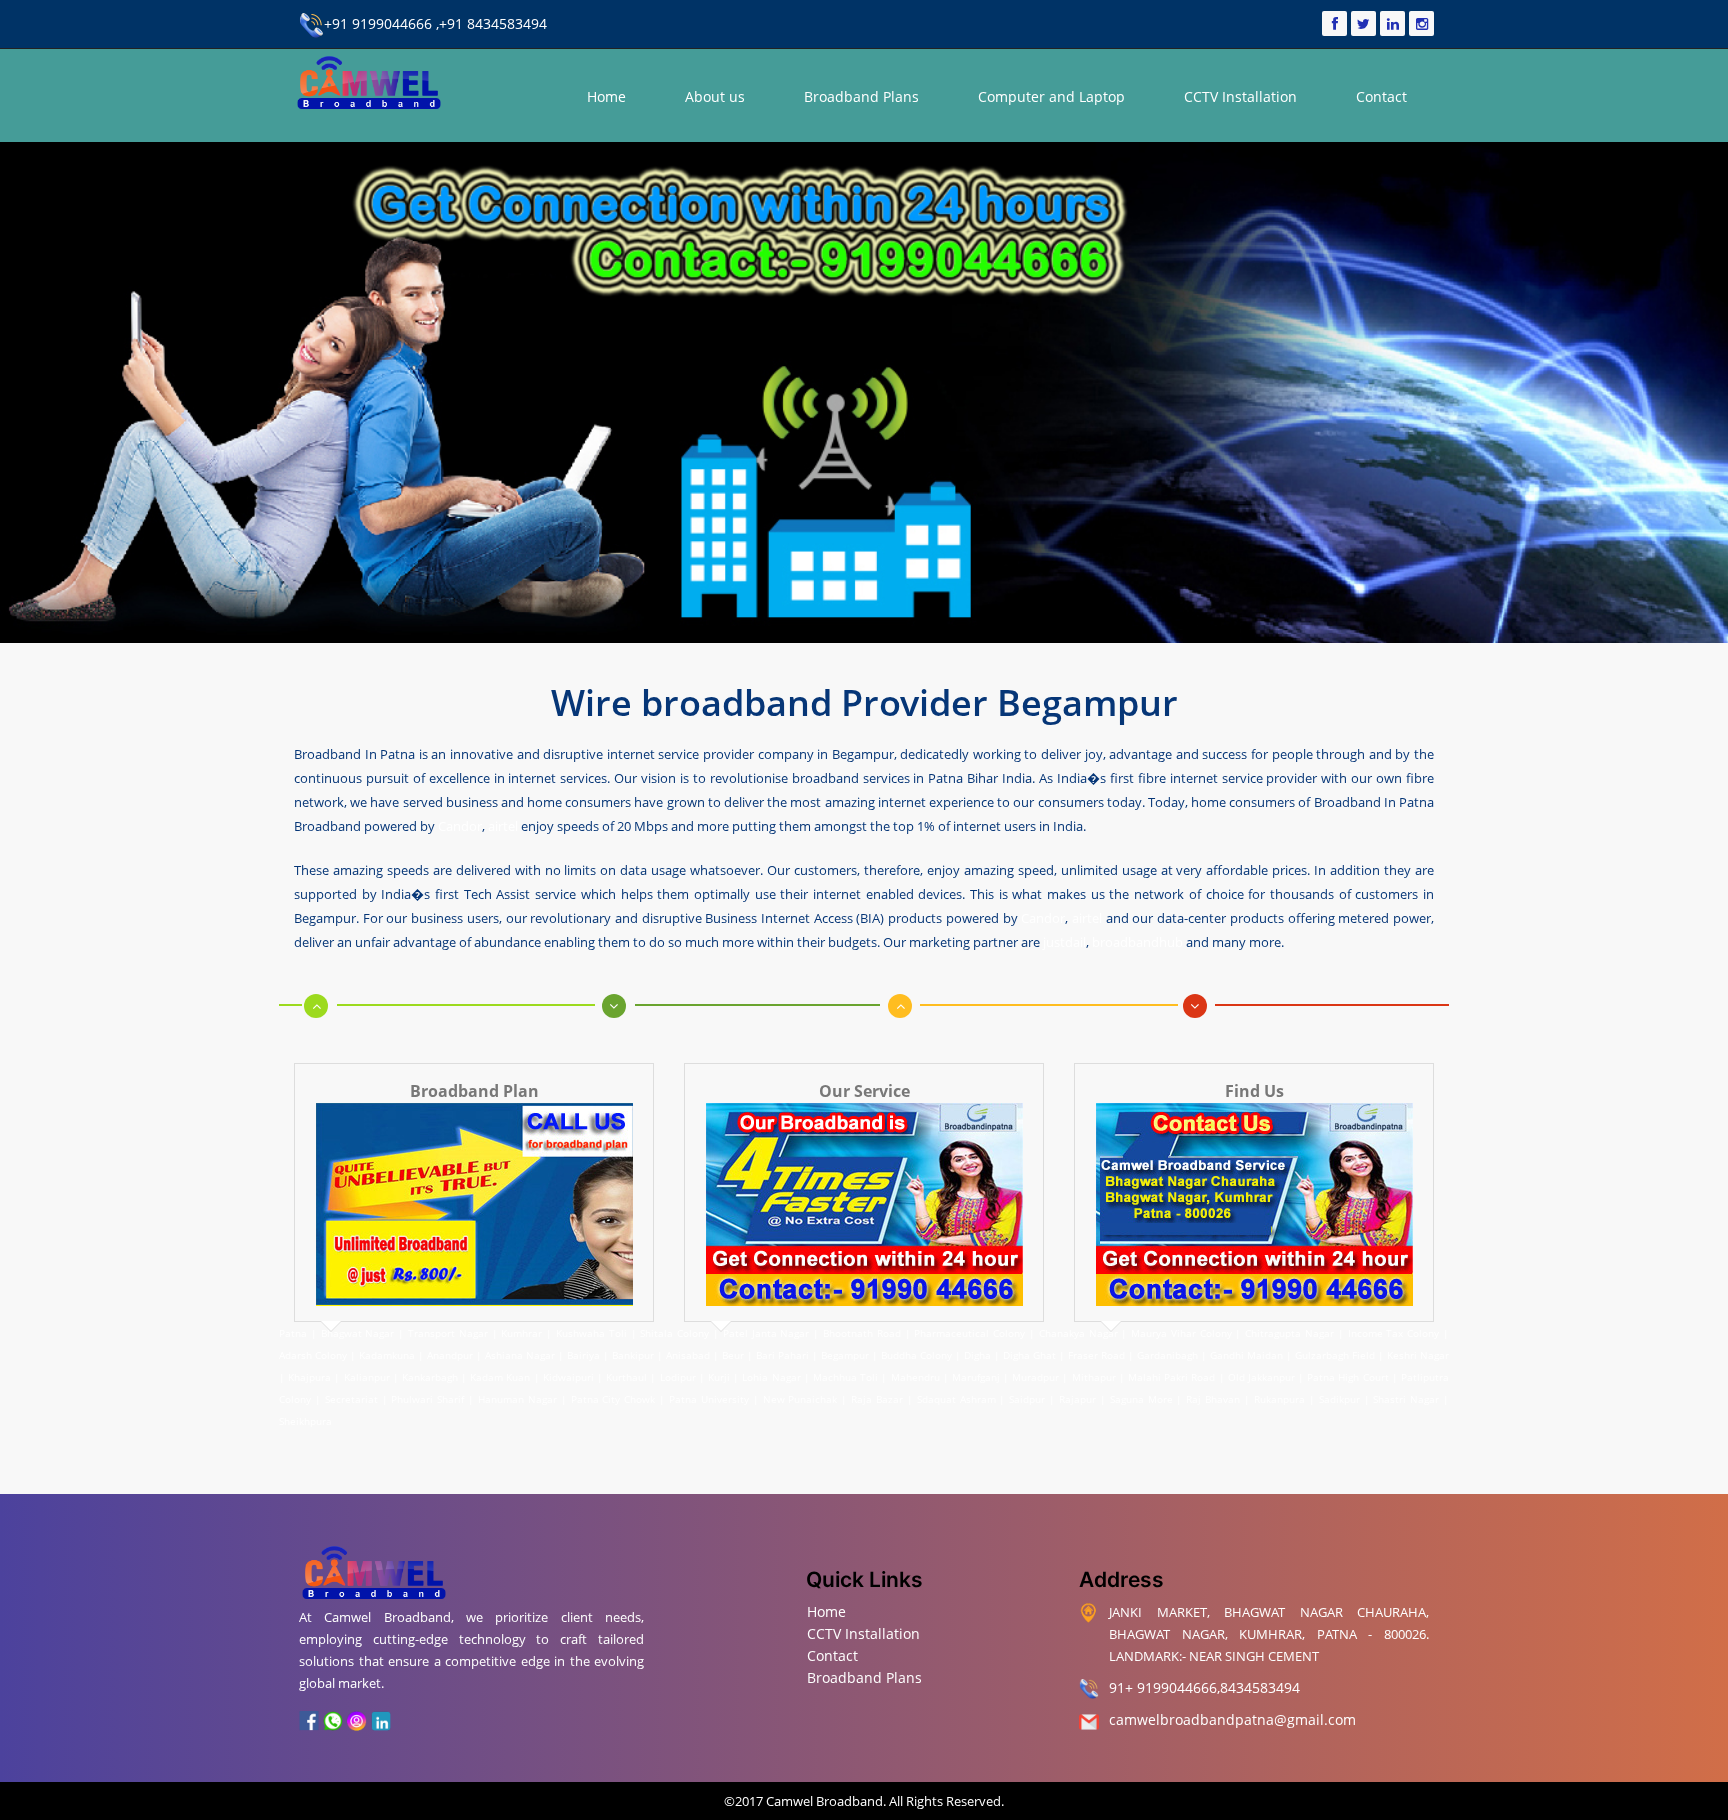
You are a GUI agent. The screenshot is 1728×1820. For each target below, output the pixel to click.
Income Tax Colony (1394, 1333)
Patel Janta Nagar (766, 1333)
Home (606, 96)
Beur (733, 1355)
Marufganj (976, 1377)
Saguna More (1141, 1399)
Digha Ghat (1029, 1355)
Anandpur (451, 1355)
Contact (1381, 96)
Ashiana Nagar (520, 1355)
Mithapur (1094, 1377)
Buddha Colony (916, 1355)
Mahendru (915, 1377)
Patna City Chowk (613, 1399)
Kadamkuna (387, 1355)
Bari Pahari (782, 1355)
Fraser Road (1096, 1355)
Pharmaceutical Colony (969, 1333)
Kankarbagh (430, 1377)
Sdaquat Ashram (956, 1399)
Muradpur (1035, 1377)
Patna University (709, 1399)
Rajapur (1077, 1399)
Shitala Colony (674, 1333)
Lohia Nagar (771, 1377)
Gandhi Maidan (1246, 1355)
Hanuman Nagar (517, 1399)
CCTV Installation (1240, 96)
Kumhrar (521, 1333)
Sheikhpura (305, 1421)
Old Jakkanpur (1261, 1377)
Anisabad (688, 1355)
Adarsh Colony (313, 1355)
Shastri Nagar (1406, 1399)
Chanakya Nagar (1078, 1333)
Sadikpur (1339, 1399)
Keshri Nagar (1418, 1355)
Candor (460, 826)
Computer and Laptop (1051, 96)
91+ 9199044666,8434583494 (1204, 1687)
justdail (1064, 942)
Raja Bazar (877, 1399)
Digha (977, 1355)
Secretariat (351, 1399)
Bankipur (633, 1355)
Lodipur (678, 1377)
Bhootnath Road (862, 1333)
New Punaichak (800, 1399)
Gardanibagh (1167, 1355)
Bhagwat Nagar (358, 1333)
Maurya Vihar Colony (1181, 1333)
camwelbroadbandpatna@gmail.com (1232, 1719)
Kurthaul (626, 1377)
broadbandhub (1137, 942)
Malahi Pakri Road (1171, 1377)
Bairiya (583, 1355)
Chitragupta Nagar (1289, 1333)
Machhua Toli (845, 1377)
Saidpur (1027, 1399)
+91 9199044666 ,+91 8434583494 (435, 23)
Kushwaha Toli (591, 1333)
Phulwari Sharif (427, 1399)
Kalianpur (367, 1377)
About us (715, 96)
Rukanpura (1279, 1399)
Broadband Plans (861, 96)
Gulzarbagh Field (1335, 1355)
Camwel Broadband (823, 1801)
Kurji (719, 1377)
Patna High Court (1347, 1377)
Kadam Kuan (500, 1377)
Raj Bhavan (1213, 1399)
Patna (295, 1333)
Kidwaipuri (568, 1377)
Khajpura (309, 1377)
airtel (503, 826)
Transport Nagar (450, 1333)
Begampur (845, 1355)
